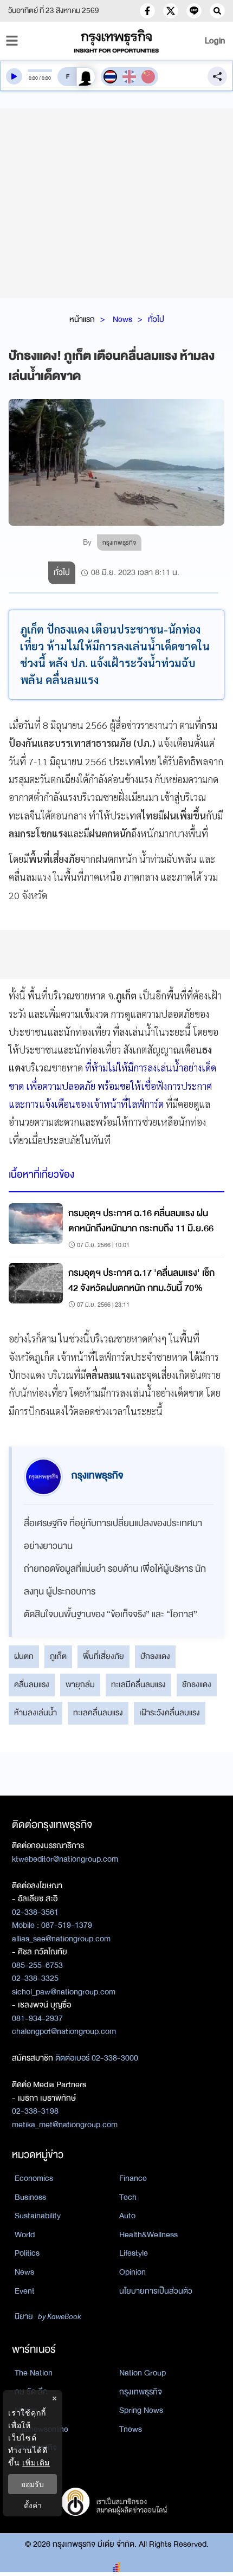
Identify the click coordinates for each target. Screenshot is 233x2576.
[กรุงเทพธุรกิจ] (117, 41)
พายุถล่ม (80, 1684)
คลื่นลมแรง (32, 1684)
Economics (34, 2178)
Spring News (141, 2410)
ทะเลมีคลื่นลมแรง (138, 1684)
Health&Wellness (148, 2235)
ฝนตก (24, 1656)
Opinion (132, 2272)
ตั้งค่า (33, 2505)
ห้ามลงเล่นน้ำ (35, 1713)
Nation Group (143, 2373)
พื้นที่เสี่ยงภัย (103, 1656)
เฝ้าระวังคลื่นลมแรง (170, 1713)
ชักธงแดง (197, 1684)
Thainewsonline (41, 2429)
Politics (27, 2253)
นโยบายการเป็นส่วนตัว (156, 2291)
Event (25, 2291)
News (122, 319)
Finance (133, 2178)
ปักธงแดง (155, 1656)
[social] (147, 11)
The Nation (34, 2373)
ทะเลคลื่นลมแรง (98, 1713)
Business (30, 2197)
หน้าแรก (82, 319)
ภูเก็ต (58, 1656)
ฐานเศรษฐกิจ (36, 2448)
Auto (127, 2216)
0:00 (33, 78)
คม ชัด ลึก (31, 2392)
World (25, 2235)
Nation (26, 2410)
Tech (128, 2197)
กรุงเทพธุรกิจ (141, 2392)
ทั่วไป (156, 319)
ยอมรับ (33, 2484)
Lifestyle (134, 2253)
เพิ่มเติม (36, 2462)
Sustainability (38, 2216)
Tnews (131, 2429)
